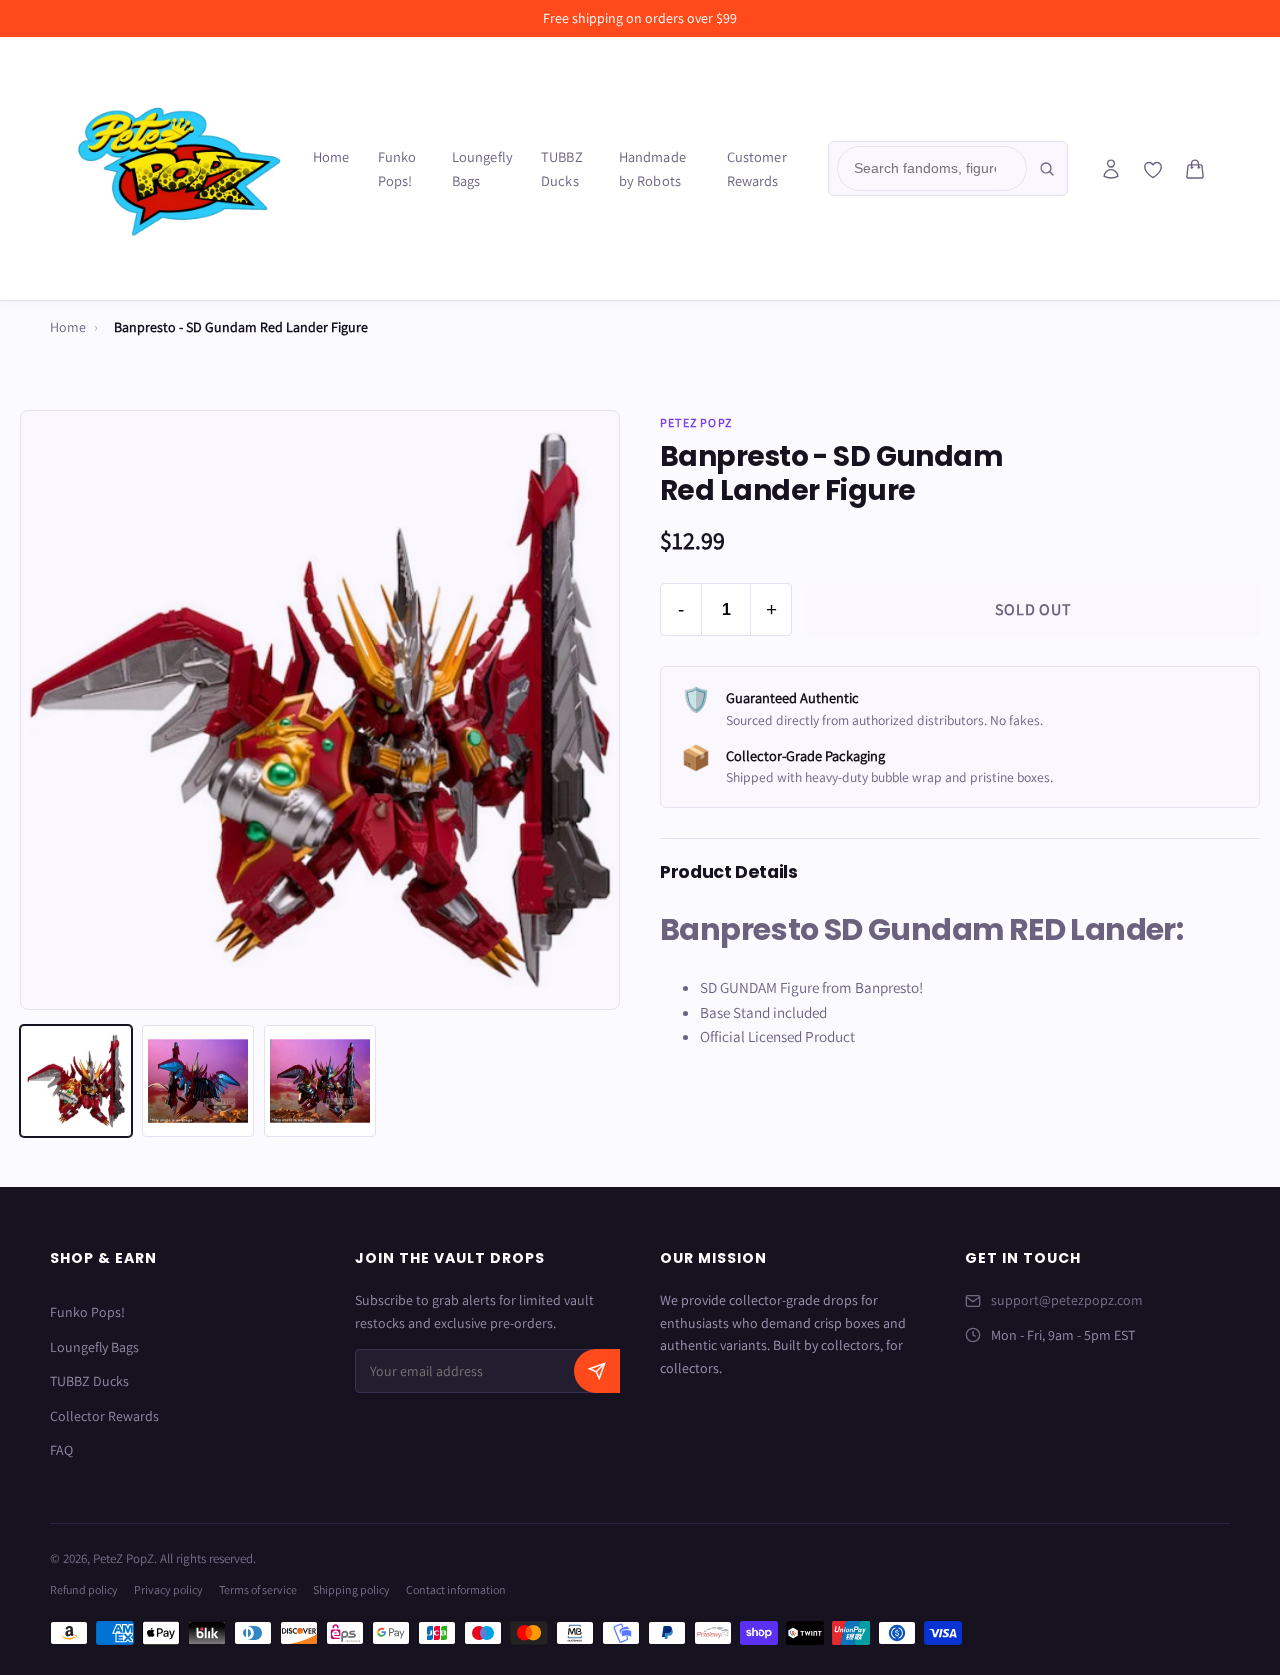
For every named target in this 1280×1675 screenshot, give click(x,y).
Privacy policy (168, 1589)
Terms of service (258, 1589)
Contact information (456, 1589)
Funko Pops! (397, 168)
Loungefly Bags (482, 168)
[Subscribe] (597, 1371)
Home (331, 156)
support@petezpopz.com (1067, 1300)
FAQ (61, 1450)
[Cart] (1195, 169)
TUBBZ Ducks (562, 168)
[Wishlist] (1153, 170)
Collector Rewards (104, 1416)
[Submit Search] (1047, 169)
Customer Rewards (757, 168)
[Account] (1111, 169)
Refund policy (84, 1589)
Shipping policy (351, 1589)
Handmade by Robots (652, 168)
